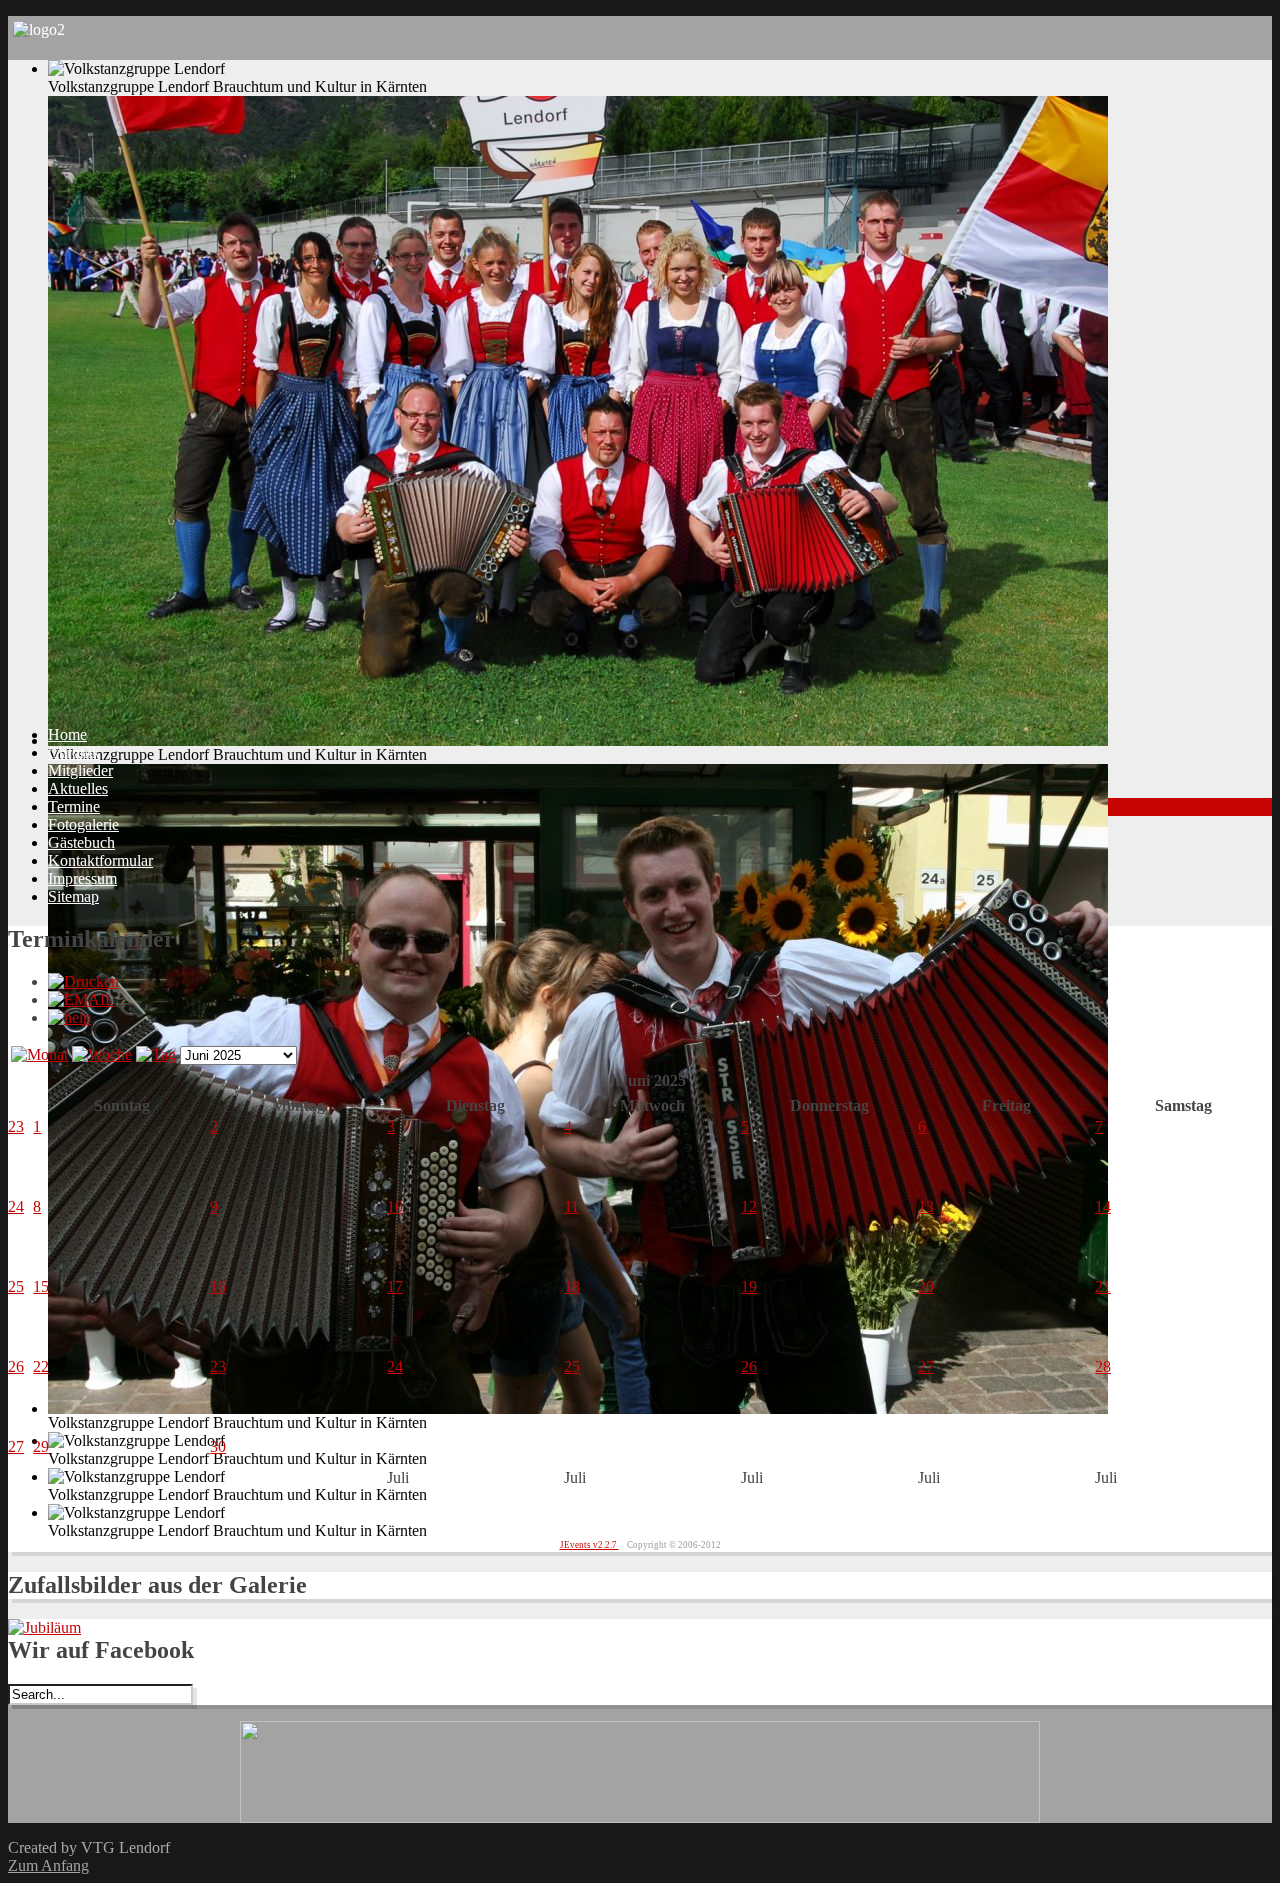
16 (218, 1286)
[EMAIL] (81, 999)
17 (395, 1286)
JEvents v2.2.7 (589, 1545)
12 (749, 1206)
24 (16, 1206)
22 (41, 1366)
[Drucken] (83, 981)
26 (16, 1366)
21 (1103, 1286)
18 (572, 1286)
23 (16, 1126)
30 (218, 1446)
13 (926, 1206)
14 (1103, 1206)
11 (571, 1206)
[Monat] (39, 1054)
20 (926, 1286)
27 (926, 1366)
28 (1103, 1366)
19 (749, 1286)
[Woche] (102, 1054)
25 (16, 1286)
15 (41, 1286)
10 (395, 1206)
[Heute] (156, 1054)
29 (41, 1446)
